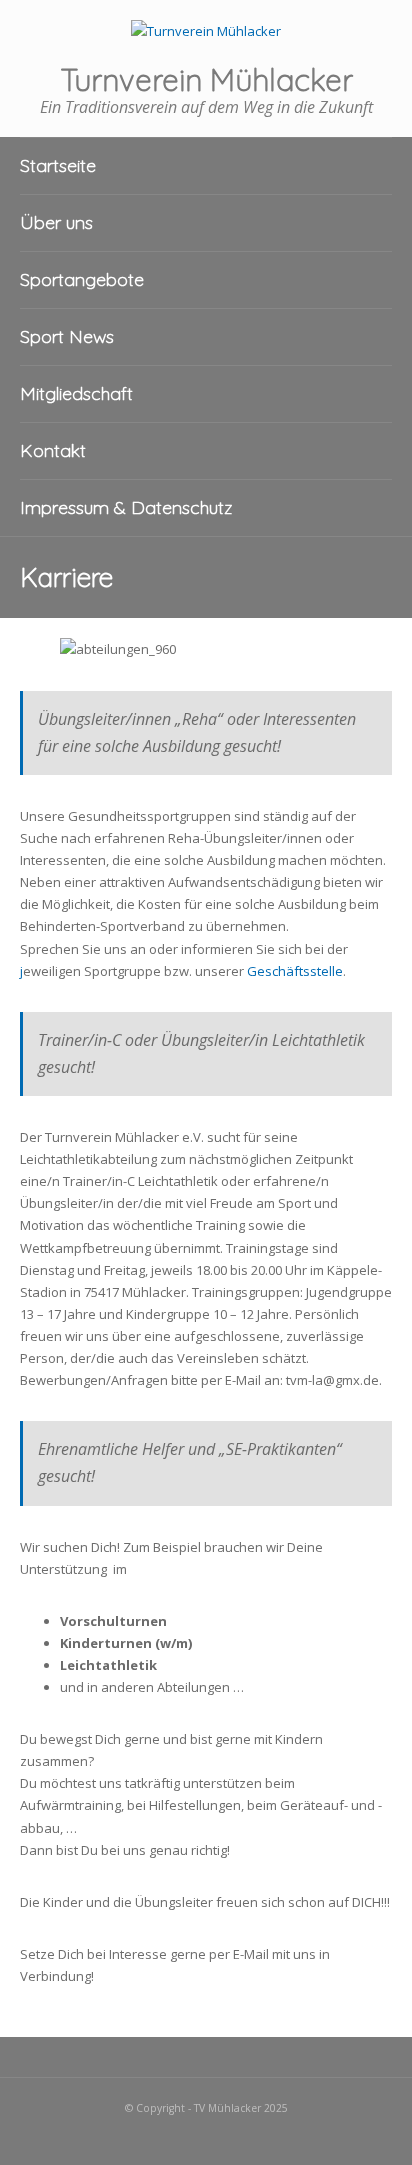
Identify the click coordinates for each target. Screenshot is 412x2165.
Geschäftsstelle (295, 971)
